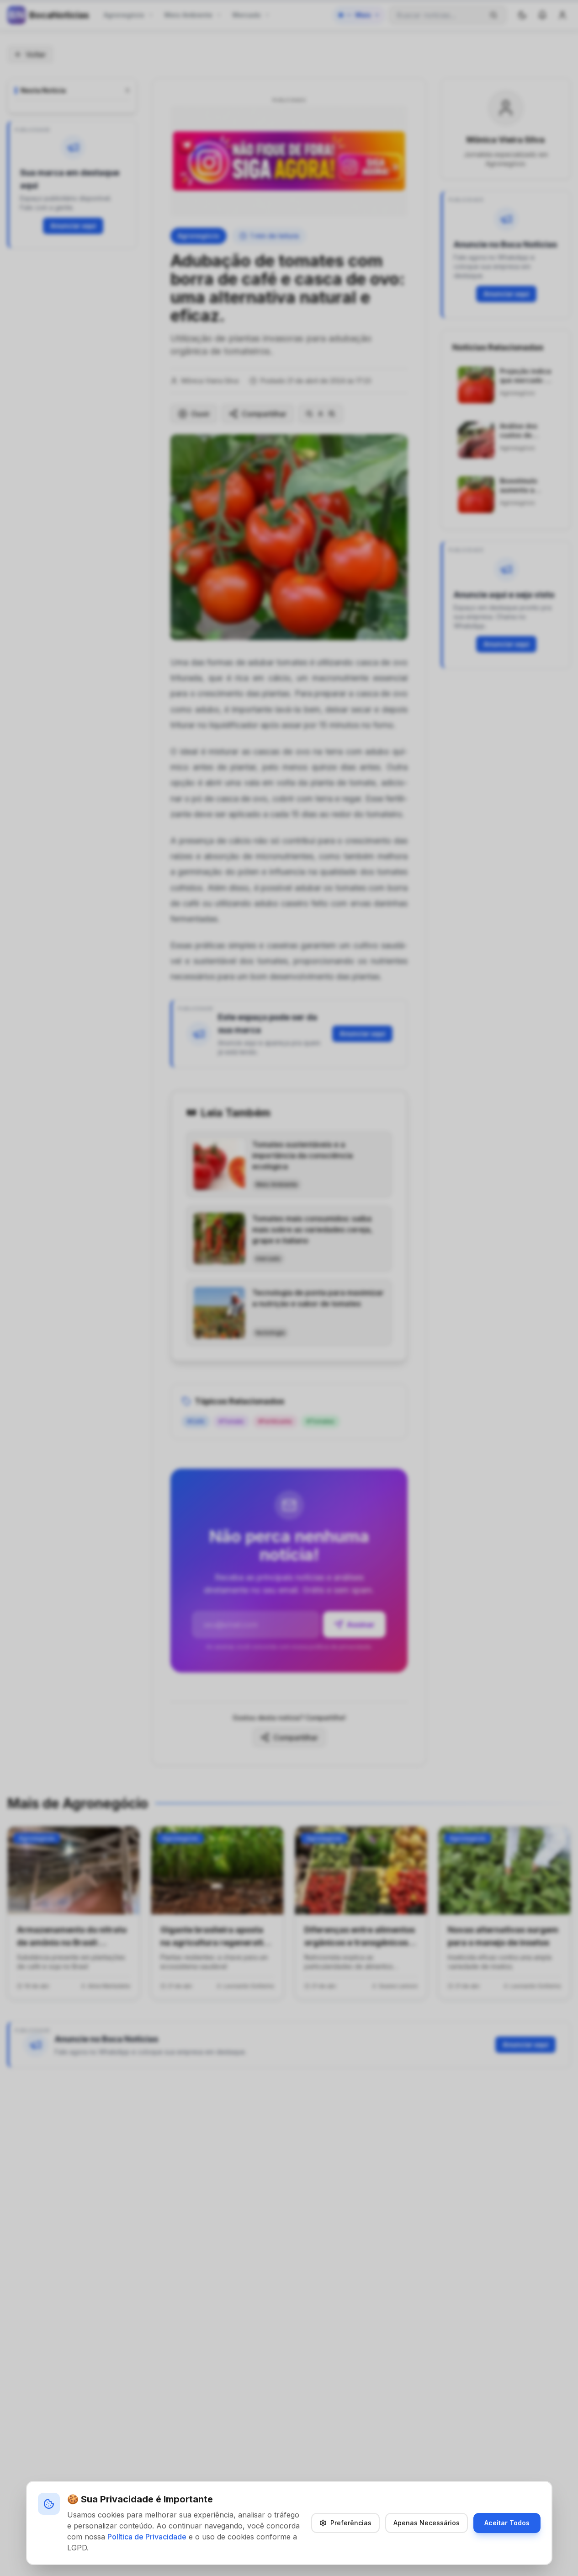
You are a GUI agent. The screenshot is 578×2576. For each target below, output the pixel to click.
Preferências (351, 2523)
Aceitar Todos (507, 2523)
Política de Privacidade (147, 2537)
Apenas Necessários (427, 2523)
